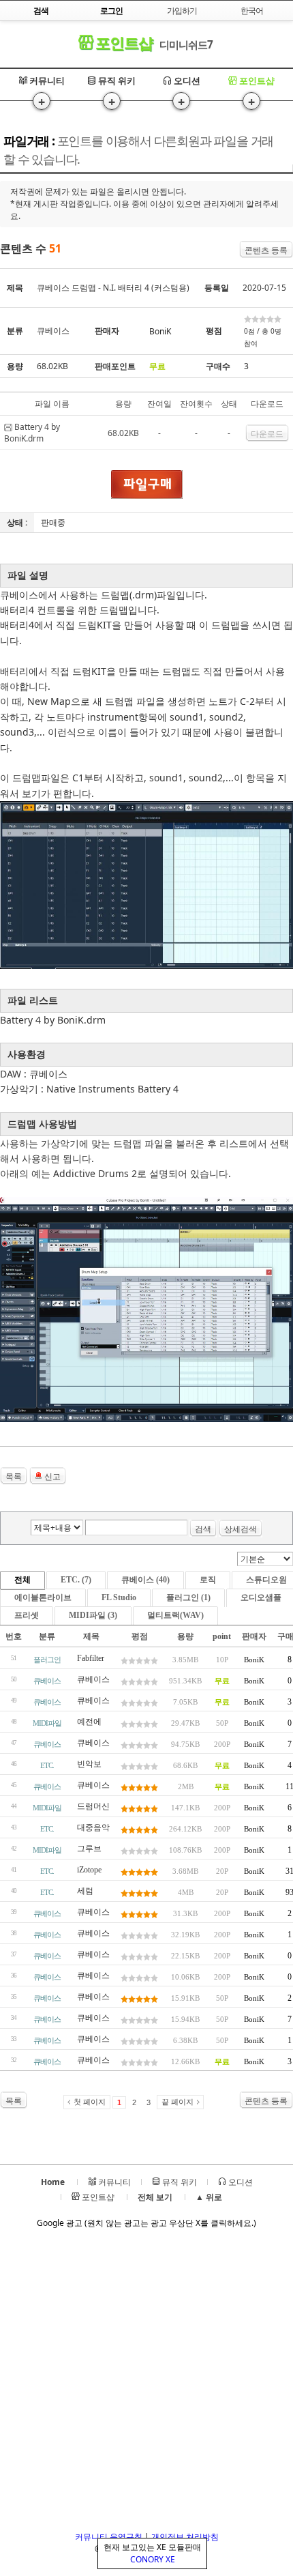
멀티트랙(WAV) (175, 1615)
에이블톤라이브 (43, 1597)
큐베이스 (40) (145, 1580)
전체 (22, 1580)
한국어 (252, 11)
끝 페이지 (178, 2102)
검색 (203, 1529)
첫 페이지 (90, 2102)
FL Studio (119, 1597)
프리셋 (27, 1615)
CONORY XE (153, 2559)
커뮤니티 (46, 81)
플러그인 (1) (188, 1597)
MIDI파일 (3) (93, 1615)
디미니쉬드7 (186, 44)
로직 (208, 1580)
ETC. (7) (76, 1580)
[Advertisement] (146, 2384)
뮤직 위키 (116, 81)
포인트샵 (122, 43)
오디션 (186, 81)
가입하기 (182, 11)
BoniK (160, 331)
